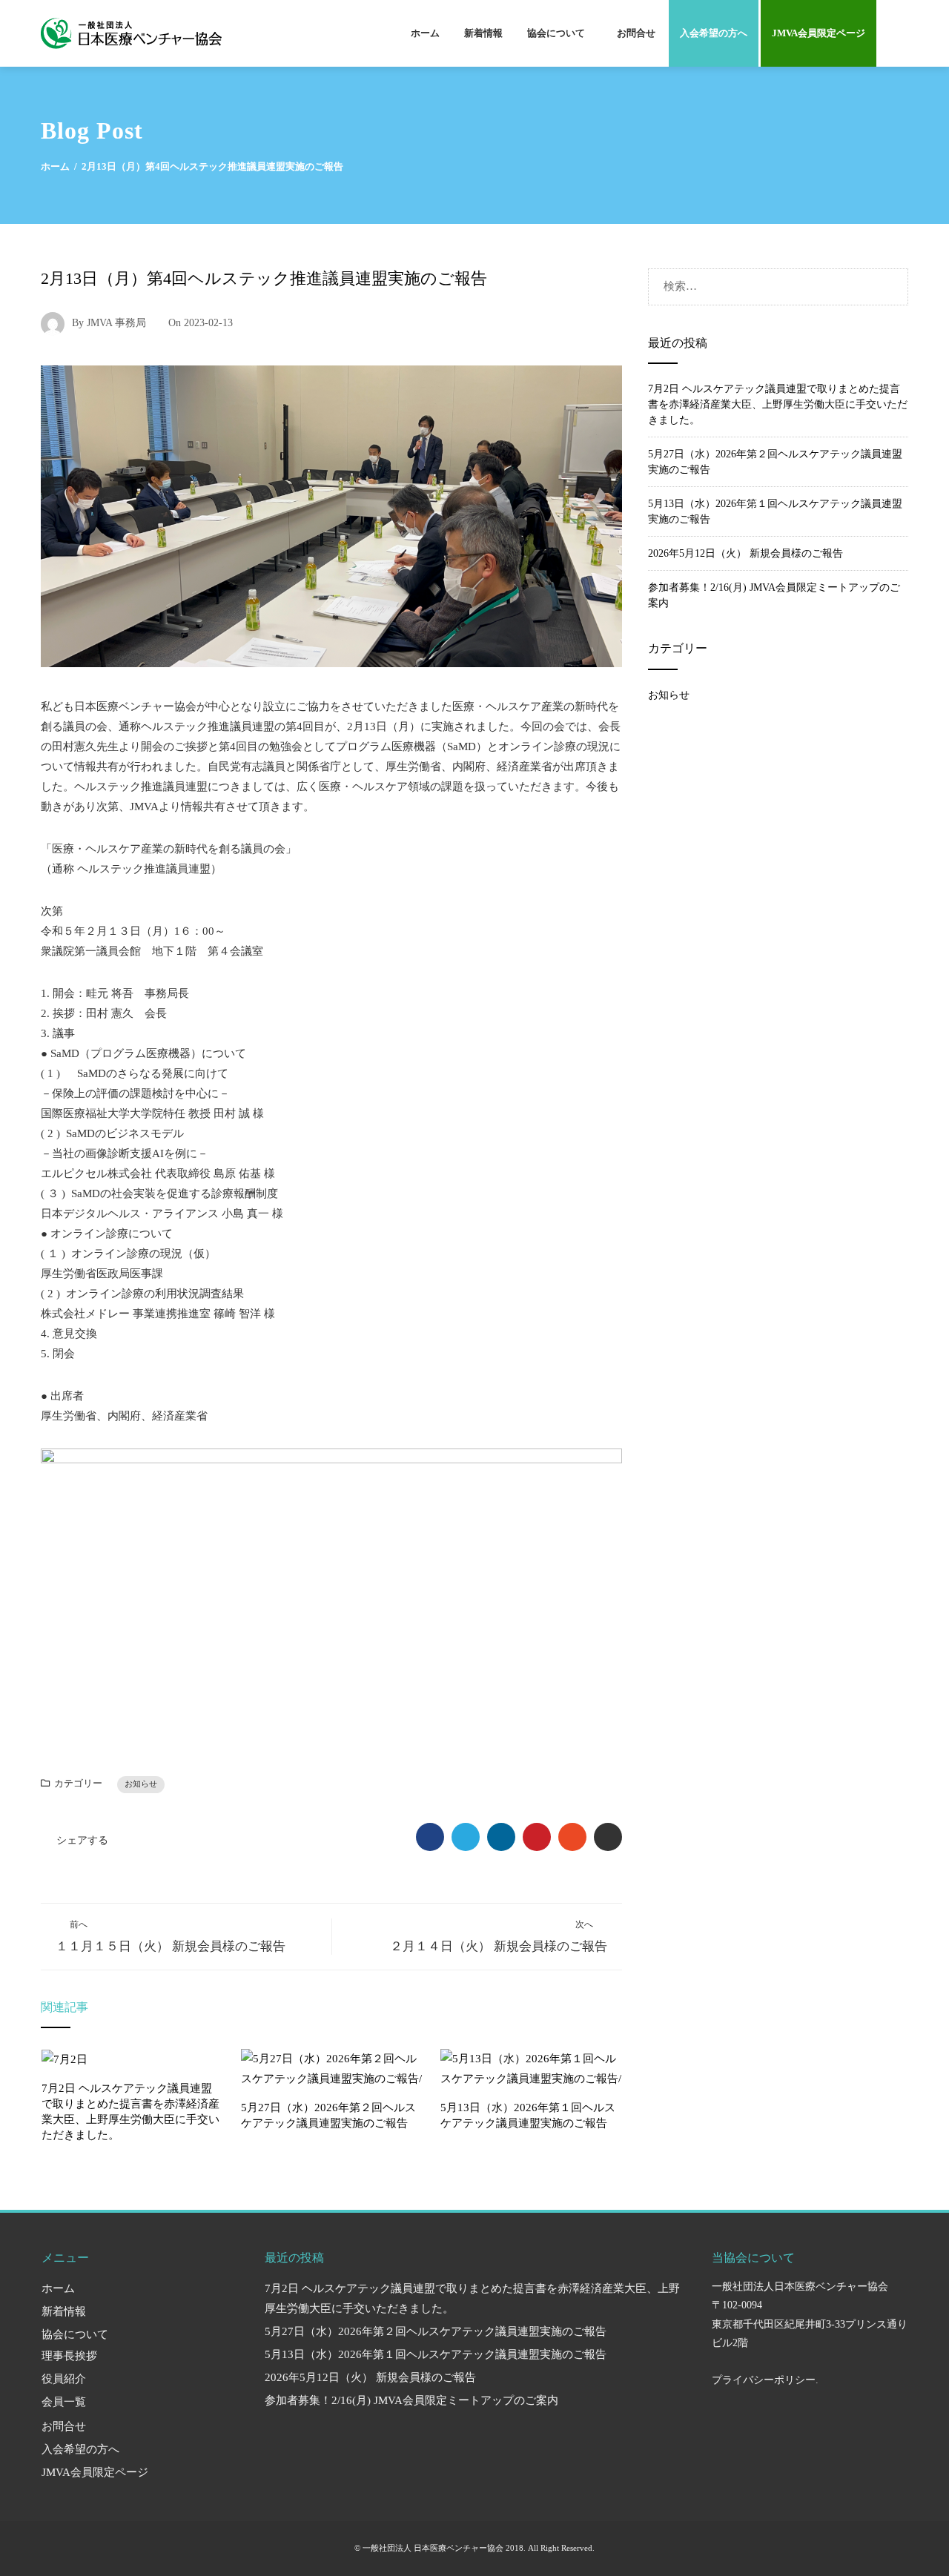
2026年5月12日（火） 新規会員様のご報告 (745, 553)
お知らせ (141, 1784)
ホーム (425, 33)
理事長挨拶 (69, 2356)
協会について (556, 33)
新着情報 (483, 33)
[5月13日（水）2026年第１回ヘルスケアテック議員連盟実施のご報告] (531, 2067)
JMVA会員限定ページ (819, 33)
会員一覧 (64, 2402)
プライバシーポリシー (764, 2380)
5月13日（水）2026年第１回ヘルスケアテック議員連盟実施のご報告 (436, 2354)
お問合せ (636, 33)
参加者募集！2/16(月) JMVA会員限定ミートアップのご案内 (411, 2400)
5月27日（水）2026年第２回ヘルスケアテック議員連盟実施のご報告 (436, 2331)
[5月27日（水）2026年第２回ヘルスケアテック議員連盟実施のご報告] (332, 2067)
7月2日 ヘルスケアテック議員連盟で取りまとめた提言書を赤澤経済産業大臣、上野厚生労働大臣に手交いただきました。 (778, 404)
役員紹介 (64, 2379)
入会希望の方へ (714, 33)
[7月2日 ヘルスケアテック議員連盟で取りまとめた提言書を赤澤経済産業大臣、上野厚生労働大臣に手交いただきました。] (65, 2059)
